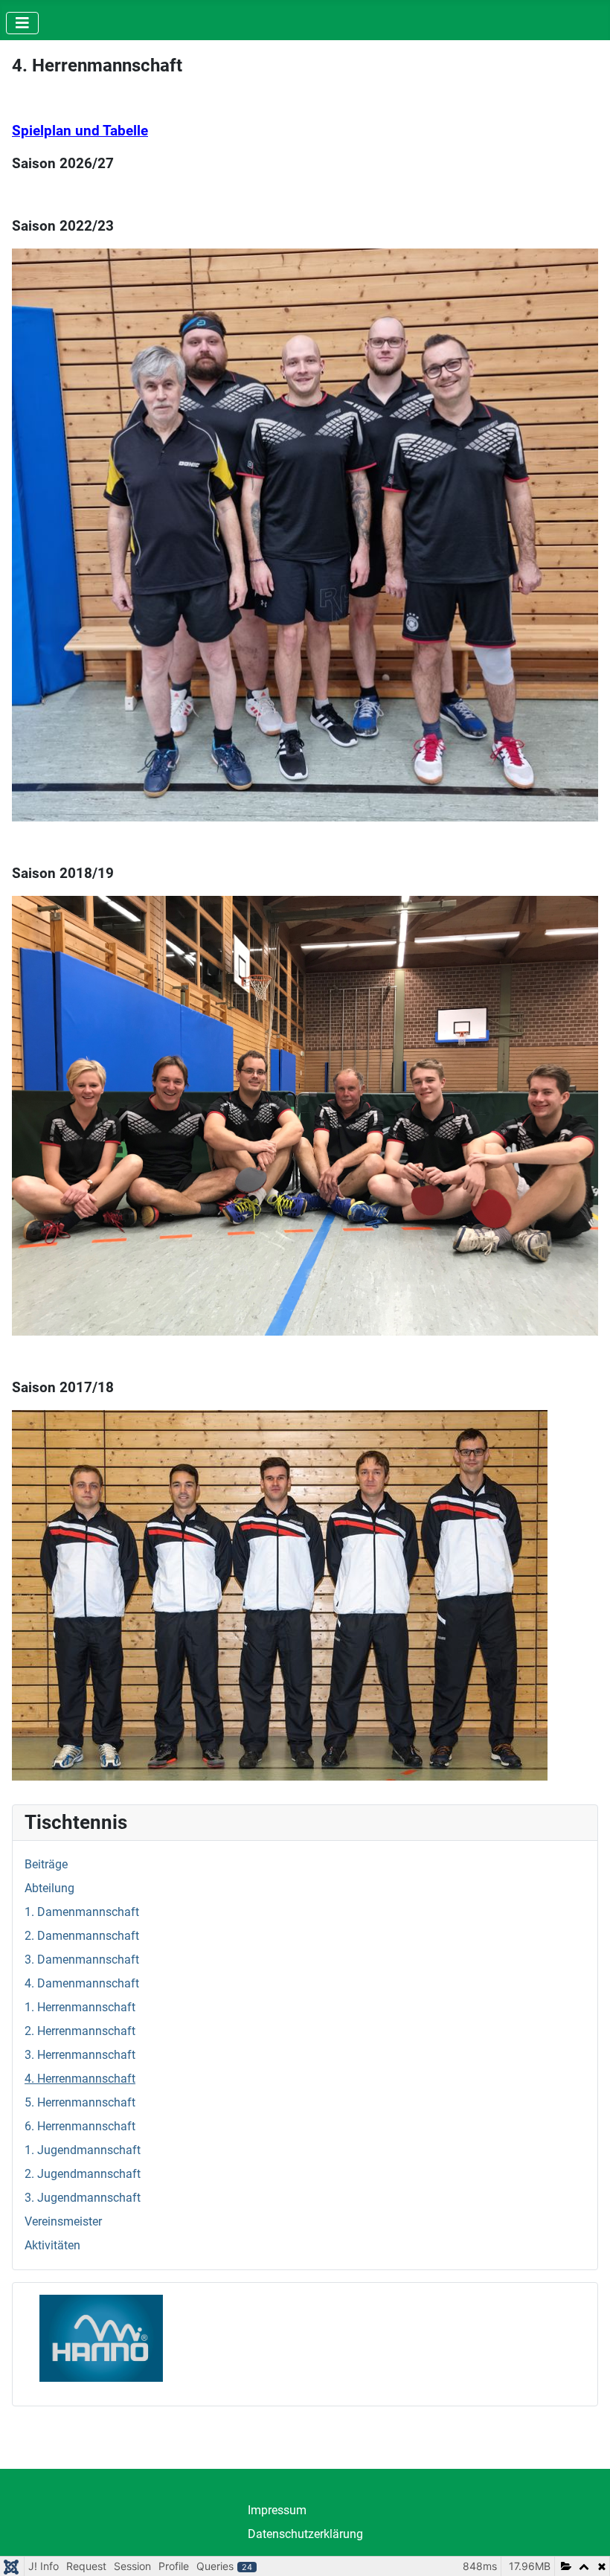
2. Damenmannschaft (82, 1936)
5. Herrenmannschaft (80, 2102)
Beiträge (46, 1864)
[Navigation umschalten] (22, 23)
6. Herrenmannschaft (80, 2126)
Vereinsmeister (63, 2221)
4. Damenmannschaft (82, 1983)
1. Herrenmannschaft (80, 2007)
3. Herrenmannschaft (80, 2055)
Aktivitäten (52, 2245)
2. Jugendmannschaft (83, 2174)
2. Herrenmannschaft (80, 2031)
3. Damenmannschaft (82, 1960)
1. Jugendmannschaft (83, 2150)
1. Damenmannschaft (82, 1912)
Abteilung (49, 1888)
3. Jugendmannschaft (83, 2198)
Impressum (277, 2510)
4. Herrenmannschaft (80, 2079)
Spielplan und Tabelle (80, 131)
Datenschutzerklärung (305, 2534)
